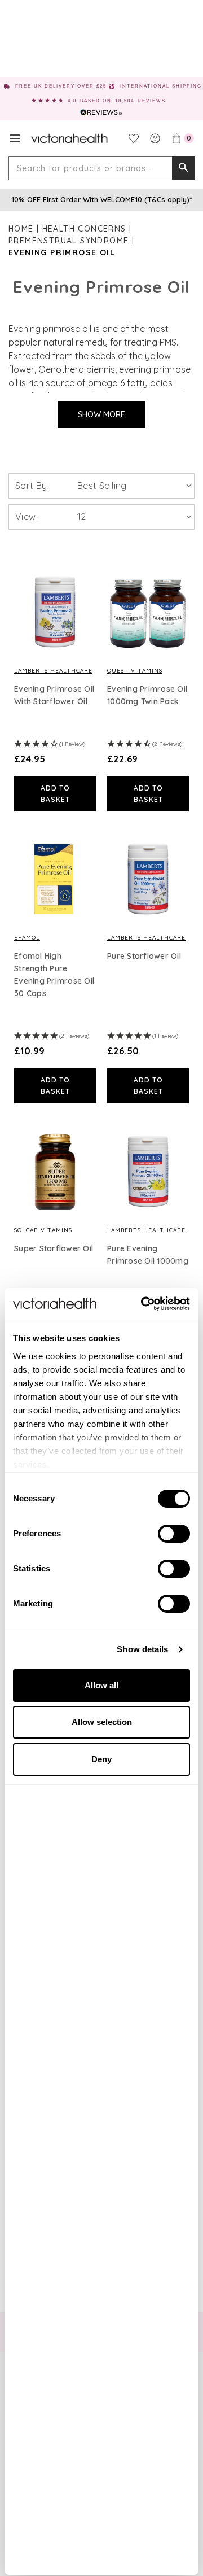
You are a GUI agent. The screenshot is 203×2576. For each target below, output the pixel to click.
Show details (142, 1649)
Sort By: (32, 486)
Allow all (101, 1685)
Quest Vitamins (135, 671)
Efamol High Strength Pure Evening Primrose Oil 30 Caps (54, 975)
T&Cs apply (167, 199)
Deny (101, 1759)
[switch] (174, 1534)
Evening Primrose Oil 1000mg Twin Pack (147, 695)
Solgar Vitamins (43, 1230)
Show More (101, 414)
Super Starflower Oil (54, 1248)
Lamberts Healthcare (53, 671)
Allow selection (102, 1722)
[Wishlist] (134, 138)
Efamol (27, 938)
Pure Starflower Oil (144, 956)
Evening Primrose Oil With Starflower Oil (54, 695)
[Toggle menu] (15, 138)
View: (27, 517)
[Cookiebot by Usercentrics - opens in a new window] (143, 1304)
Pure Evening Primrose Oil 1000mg (148, 1255)
